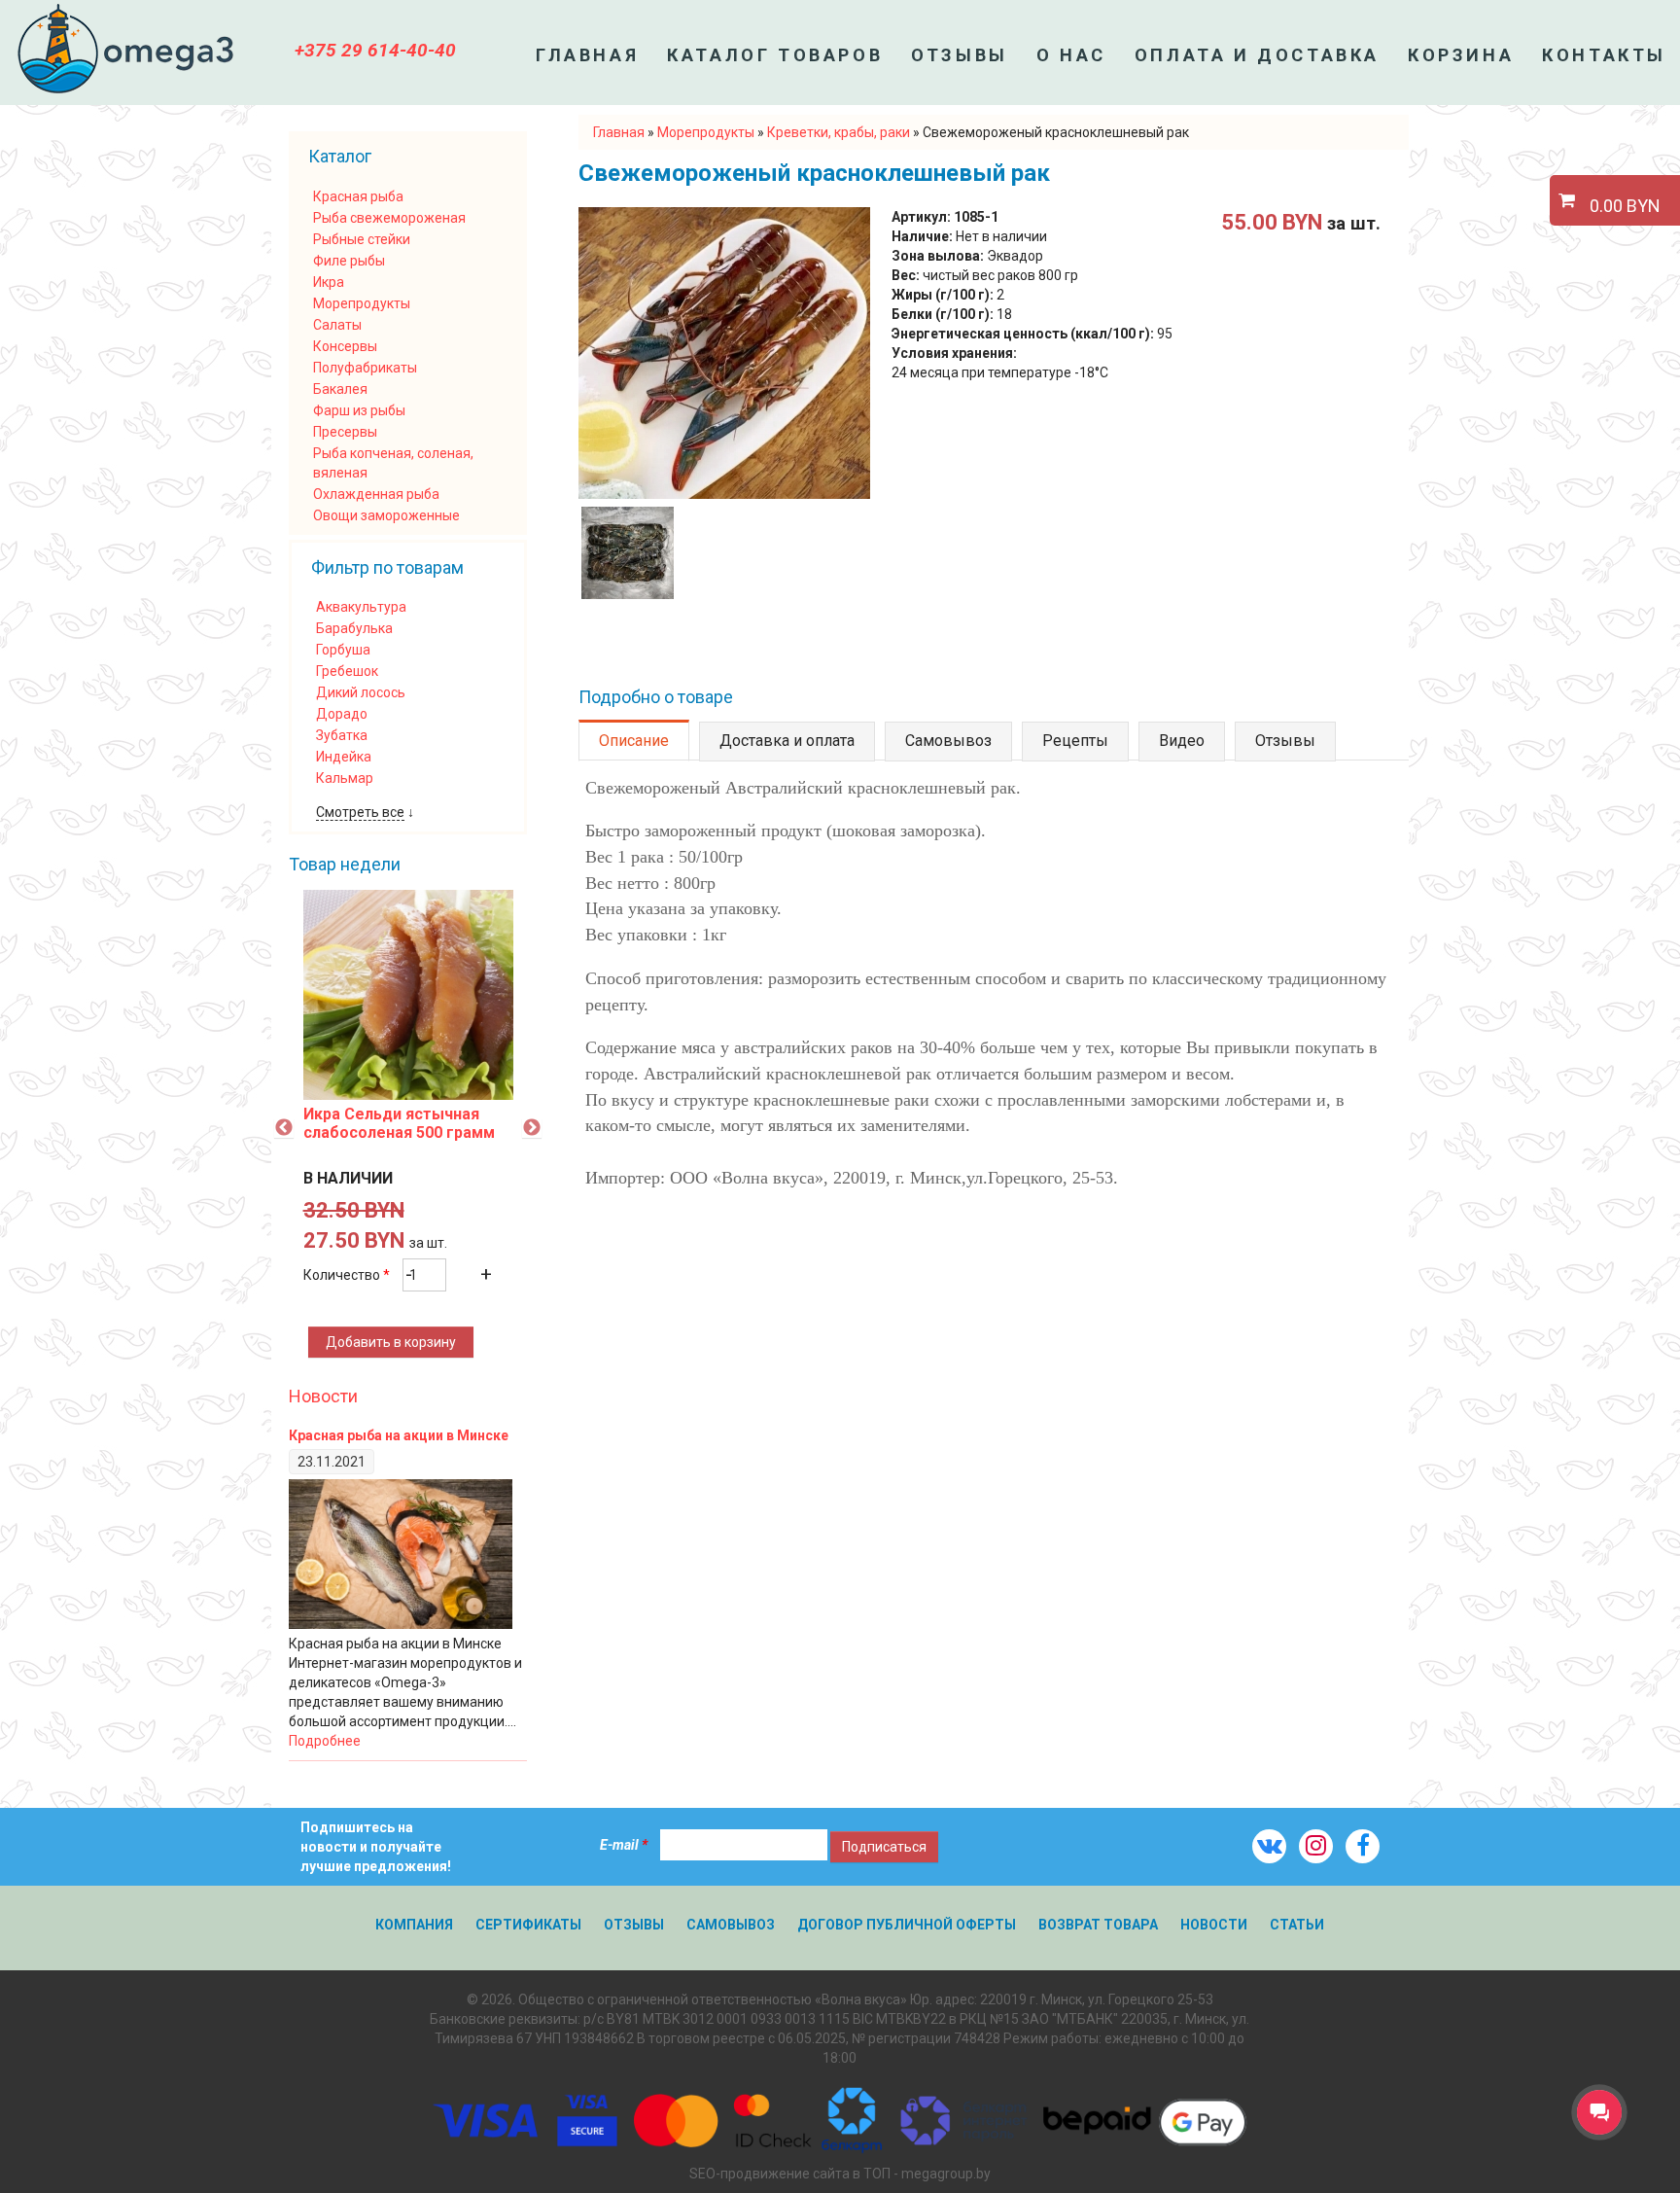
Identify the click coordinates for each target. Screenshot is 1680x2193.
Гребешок (347, 671)
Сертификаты (528, 1925)
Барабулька (354, 628)
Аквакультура (361, 607)
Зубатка (342, 735)
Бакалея (340, 389)
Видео (1182, 741)
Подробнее (325, 1741)
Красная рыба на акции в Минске (399, 1435)
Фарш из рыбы (359, 410)
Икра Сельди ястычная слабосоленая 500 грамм (399, 1123)
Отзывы (960, 55)
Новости (323, 1396)
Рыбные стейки (362, 239)
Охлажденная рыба (376, 494)
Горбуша (343, 650)
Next (532, 1128)
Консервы (345, 346)
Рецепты (1075, 741)
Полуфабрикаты (365, 368)
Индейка (344, 757)
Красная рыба (358, 196)
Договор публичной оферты (907, 1925)
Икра (329, 282)
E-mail (624, 1845)
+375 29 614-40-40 (375, 50)
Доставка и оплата (787, 741)
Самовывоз (948, 741)
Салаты (337, 325)
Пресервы (345, 432)
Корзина (1461, 55)
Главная (587, 55)
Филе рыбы (349, 261)
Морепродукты (362, 303)
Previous (284, 1128)
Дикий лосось (361, 692)
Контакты (1604, 55)
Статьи (1297, 1925)
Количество (347, 1275)
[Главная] (125, 49)
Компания (414, 1925)
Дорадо (342, 714)
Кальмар (345, 778)
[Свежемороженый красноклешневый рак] (724, 494)
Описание (644, 741)
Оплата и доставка (1257, 55)
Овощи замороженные (386, 515)
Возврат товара (1098, 1925)
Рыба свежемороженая (389, 218)
